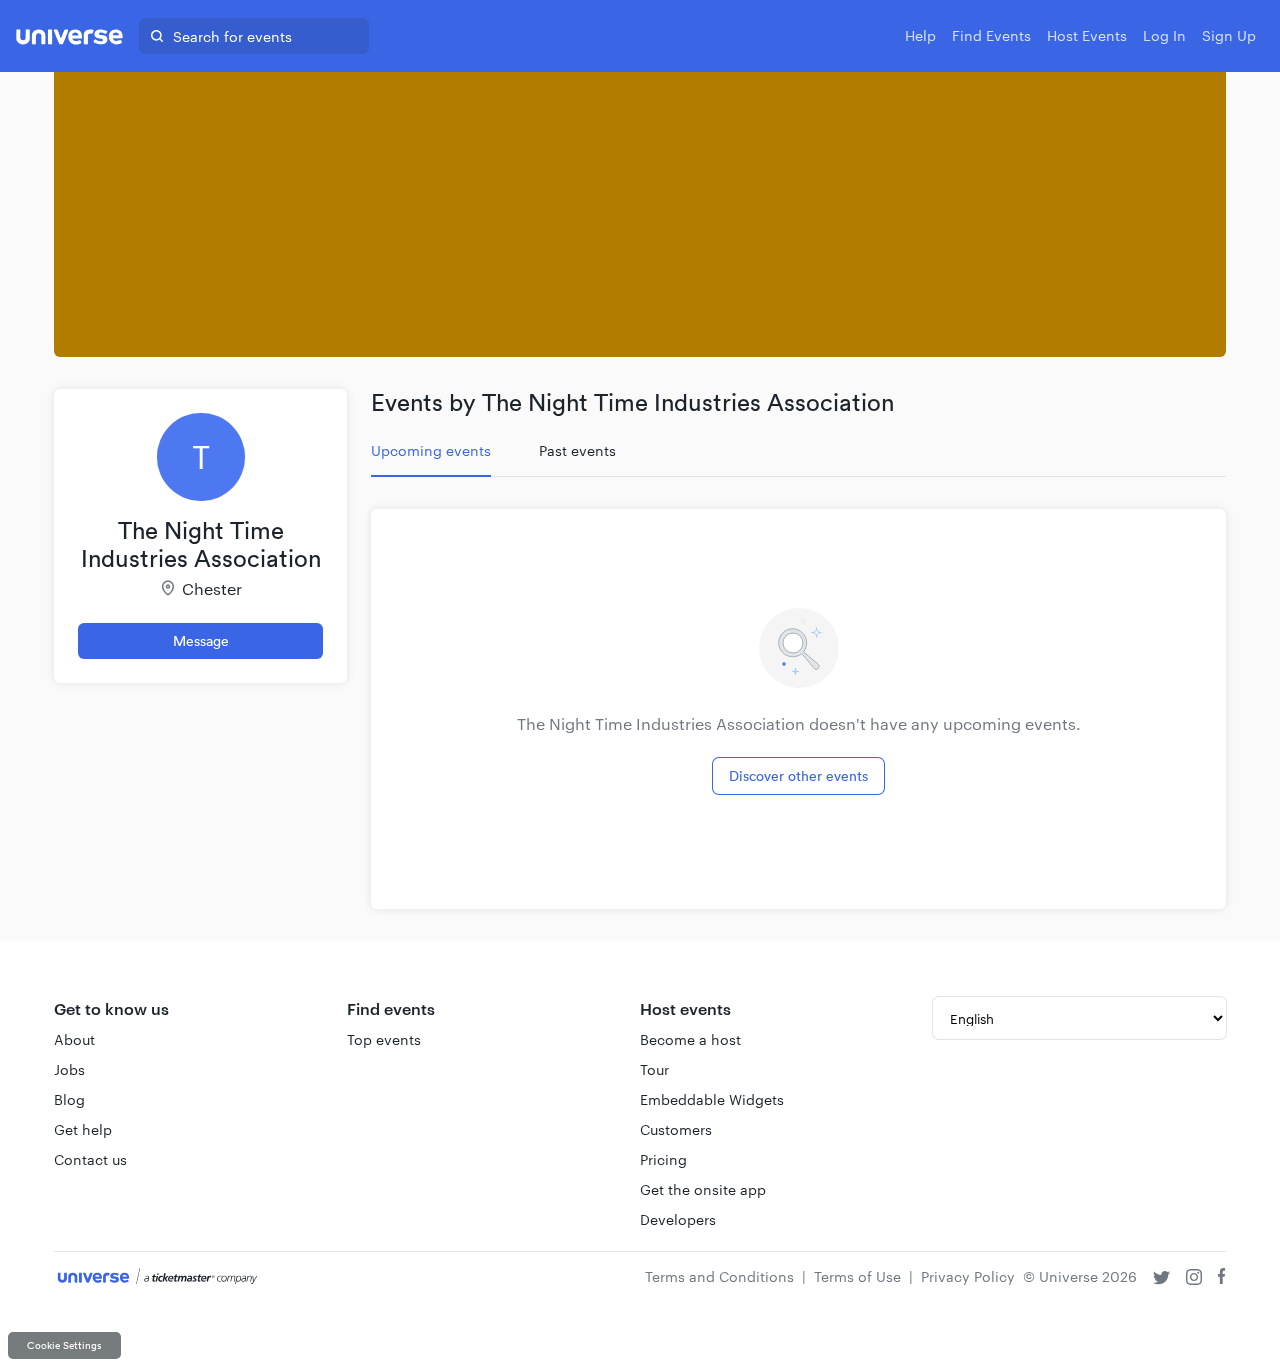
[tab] (431, 451)
